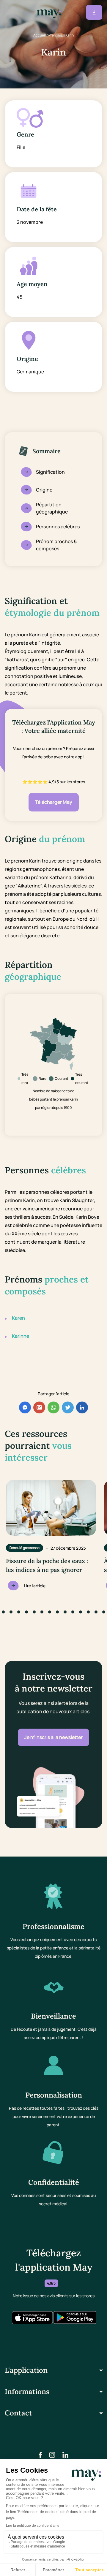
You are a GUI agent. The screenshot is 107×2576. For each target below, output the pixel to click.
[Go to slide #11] (57, 1612)
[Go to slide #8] (34, 1612)
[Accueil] (49, 12)
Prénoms (56, 35)
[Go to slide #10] (50, 1612)
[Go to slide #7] (26, 1612)
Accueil (40, 35)
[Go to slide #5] (11, 1612)
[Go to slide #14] (81, 1612)
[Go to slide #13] (73, 1612)
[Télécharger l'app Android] (75, 2318)
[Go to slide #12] (65, 1612)
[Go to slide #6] (19, 1612)
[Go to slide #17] (104, 1612)
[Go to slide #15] (88, 1612)
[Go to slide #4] (3, 1612)
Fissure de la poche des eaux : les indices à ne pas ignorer (47, 1565)
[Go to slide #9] (42, 1612)
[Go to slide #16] (96, 1612)
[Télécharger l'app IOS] (32, 2318)
